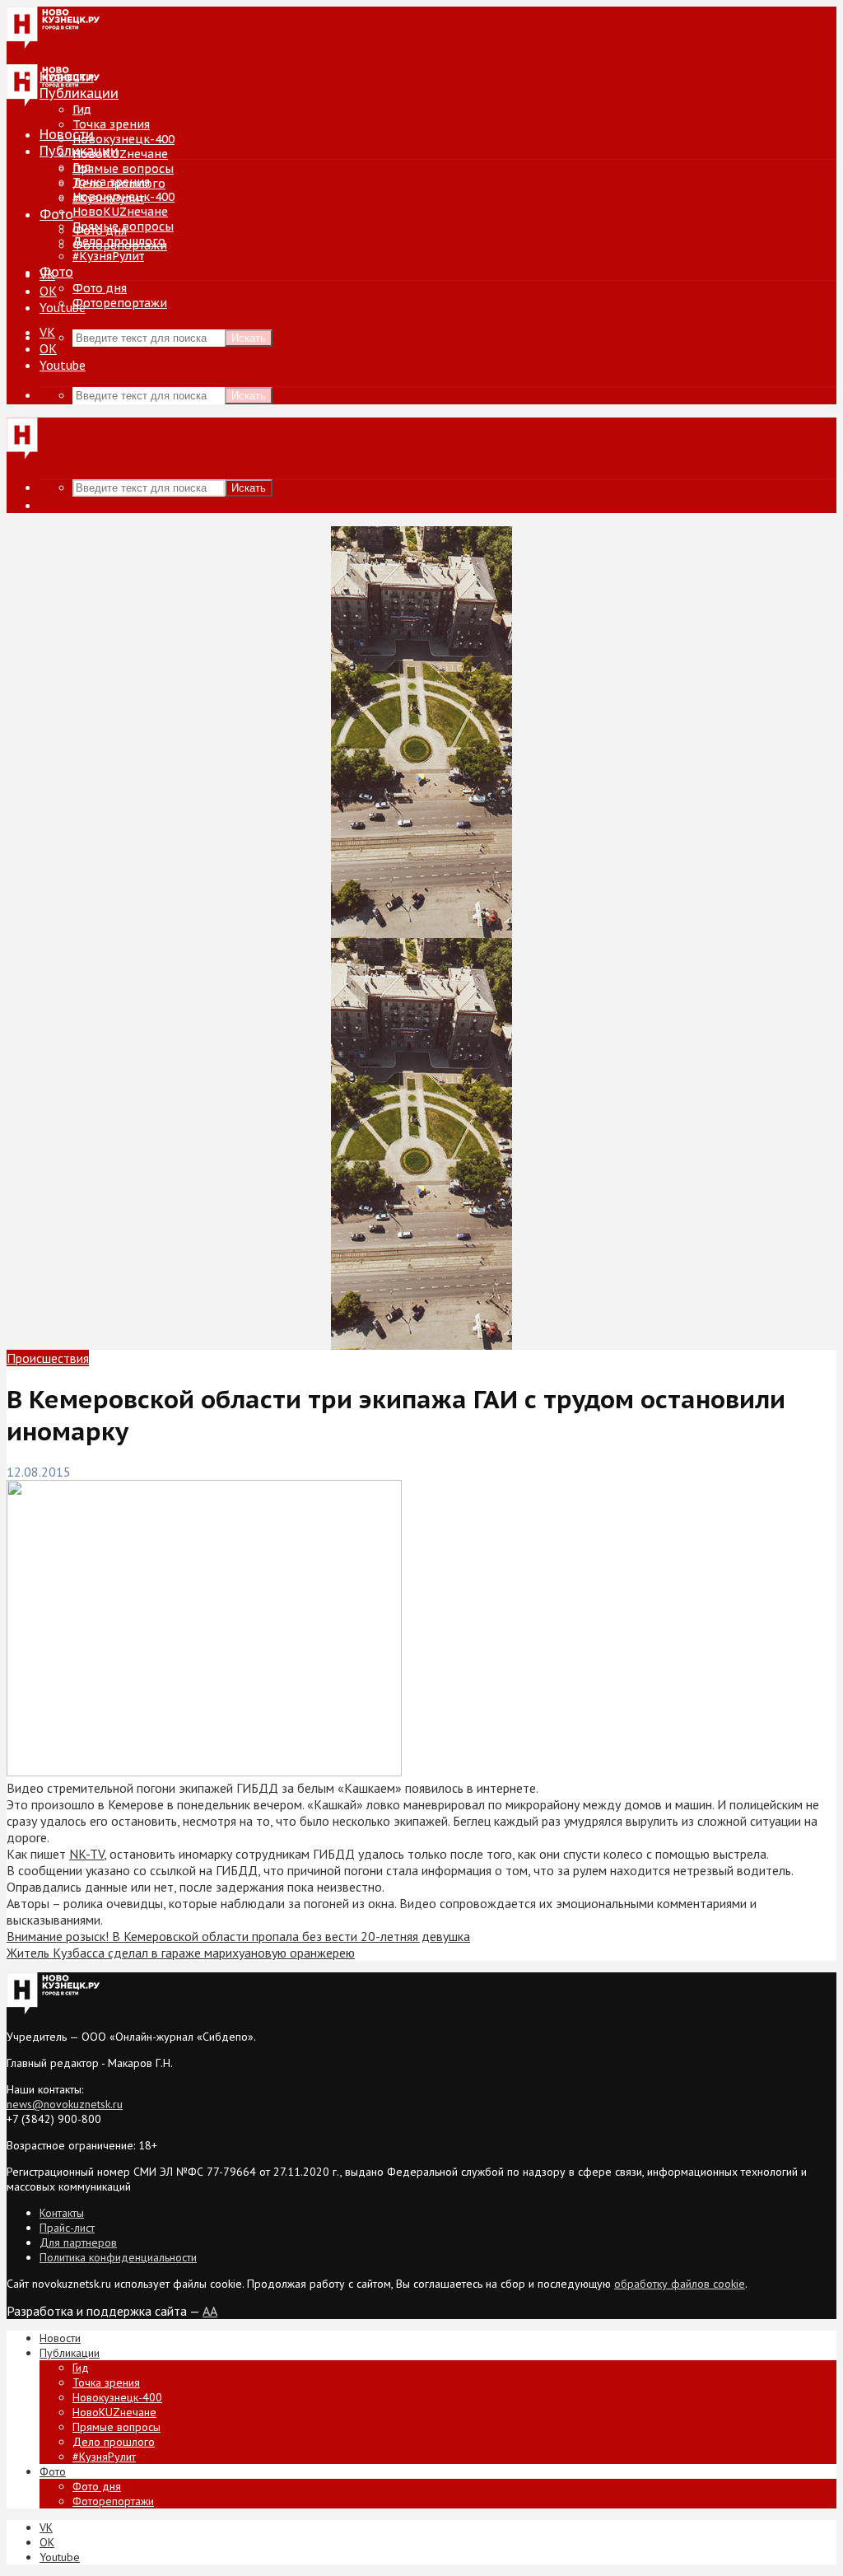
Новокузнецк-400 (123, 139)
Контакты (62, 2213)
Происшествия (48, 1358)
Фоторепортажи (120, 303)
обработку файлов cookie (680, 2284)
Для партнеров (78, 2242)
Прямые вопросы (123, 169)
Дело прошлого (119, 241)
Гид (82, 167)
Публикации (79, 151)
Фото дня (100, 288)
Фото (56, 214)
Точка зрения (111, 124)
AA (210, 2311)
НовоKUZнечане (120, 154)
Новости (67, 134)
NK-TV (86, 1854)
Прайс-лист (67, 2228)
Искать (249, 338)
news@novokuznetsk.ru (65, 2104)
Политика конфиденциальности (118, 2257)
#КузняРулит (108, 256)
